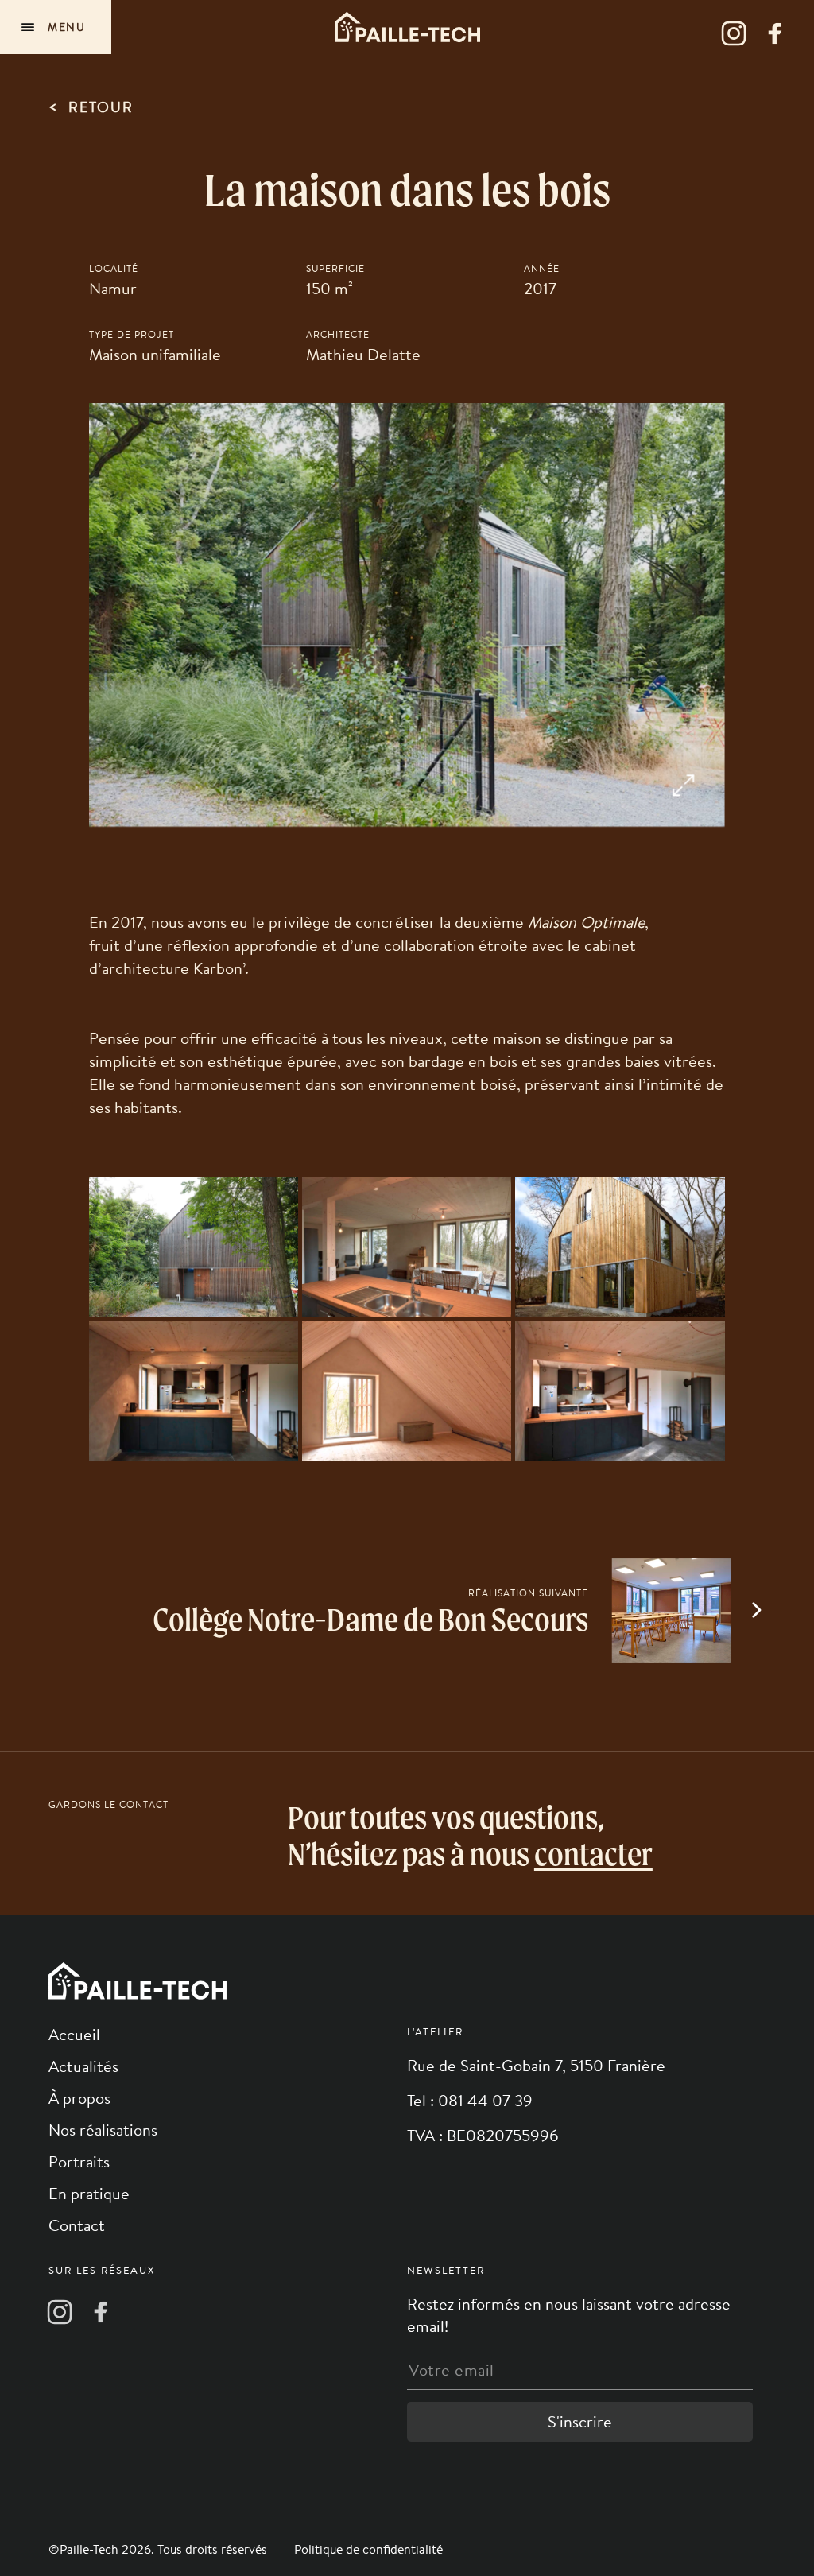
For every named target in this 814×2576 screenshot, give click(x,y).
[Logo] (407, 27)
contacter (593, 1854)
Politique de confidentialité (368, 2549)
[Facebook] (775, 33)
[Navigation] (56, 27)
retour (91, 106)
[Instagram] (734, 33)
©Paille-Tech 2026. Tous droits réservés (159, 2549)
